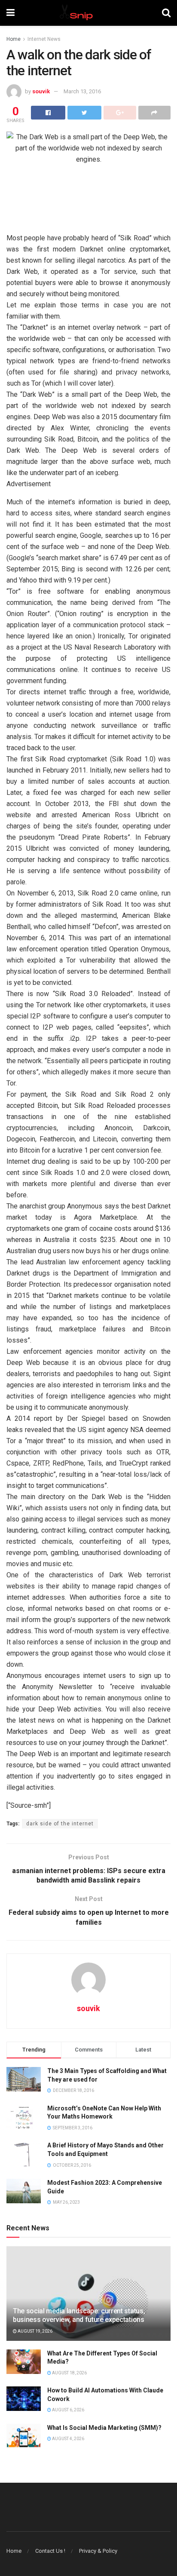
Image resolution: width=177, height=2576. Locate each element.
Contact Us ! (50, 2551)
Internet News (44, 39)
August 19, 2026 (35, 2331)
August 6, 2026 (68, 2410)
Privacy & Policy (98, 2551)
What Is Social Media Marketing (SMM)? (104, 2428)
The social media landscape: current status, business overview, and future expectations (79, 2315)
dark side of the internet (60, 1824)
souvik (41, 91)
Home (14, 39)
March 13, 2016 (82, 91)
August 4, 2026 (68, 2439)
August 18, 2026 (69, 2373)
